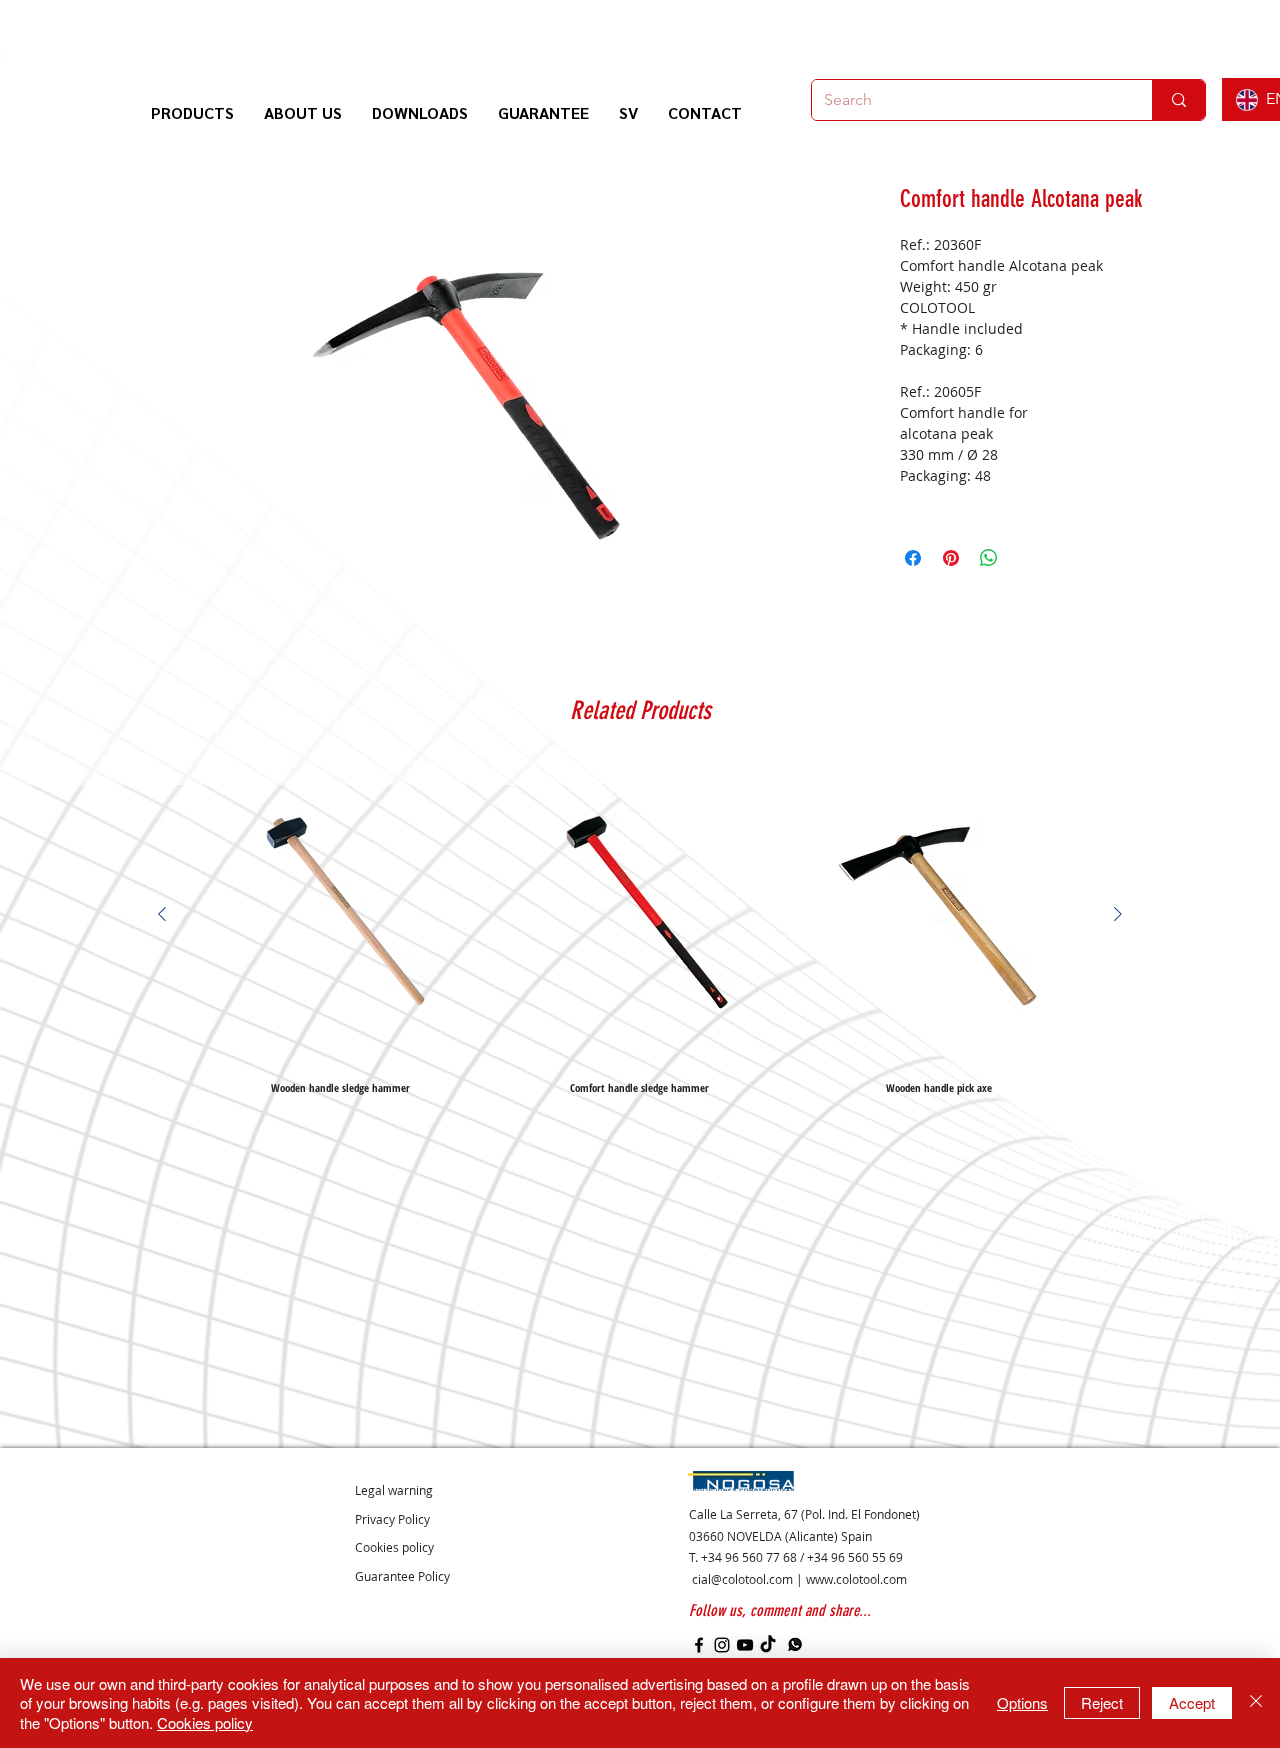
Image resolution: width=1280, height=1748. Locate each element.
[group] (640, 929)
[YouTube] (745, 1645)
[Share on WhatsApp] (989, 558)
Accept (1192, 1702)
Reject (1102, 1702)
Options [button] (1022, 1702)
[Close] (1256, 1703)
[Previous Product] (162, 914)
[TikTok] (768, 1645)
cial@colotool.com (742, 1579)
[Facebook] (699, 1645)
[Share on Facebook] (913, 558)
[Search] (1178, 100)
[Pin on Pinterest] (951, 558)
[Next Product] (1118, 914)
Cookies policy (205, 1722)
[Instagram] (722, 1645)
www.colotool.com (856, 1579)
